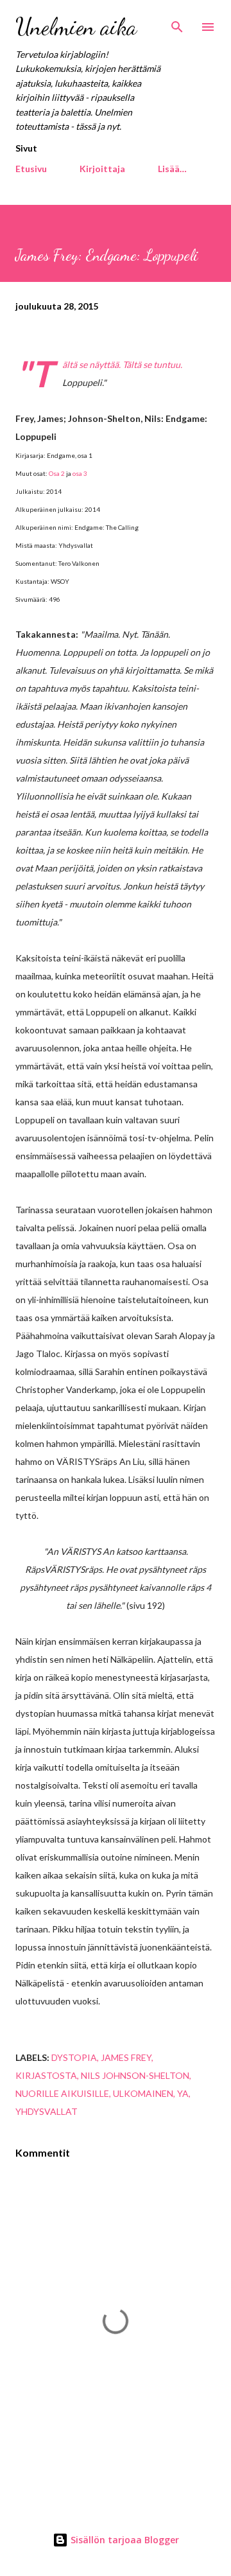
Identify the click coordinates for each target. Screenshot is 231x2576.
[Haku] (177, 23)
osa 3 (80, 473)
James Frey (126, 2057)
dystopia (74, 2057)
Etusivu (31, 169)
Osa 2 (57, 473)
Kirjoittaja (102, 169)
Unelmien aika (76, 27)
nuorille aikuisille (62, 2093)
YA (183, 2093)
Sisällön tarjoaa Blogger (124, 2540)
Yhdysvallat (47, 2111)
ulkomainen (143, 2093)
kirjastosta (46, 2075)
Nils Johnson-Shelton (135, 2075)
